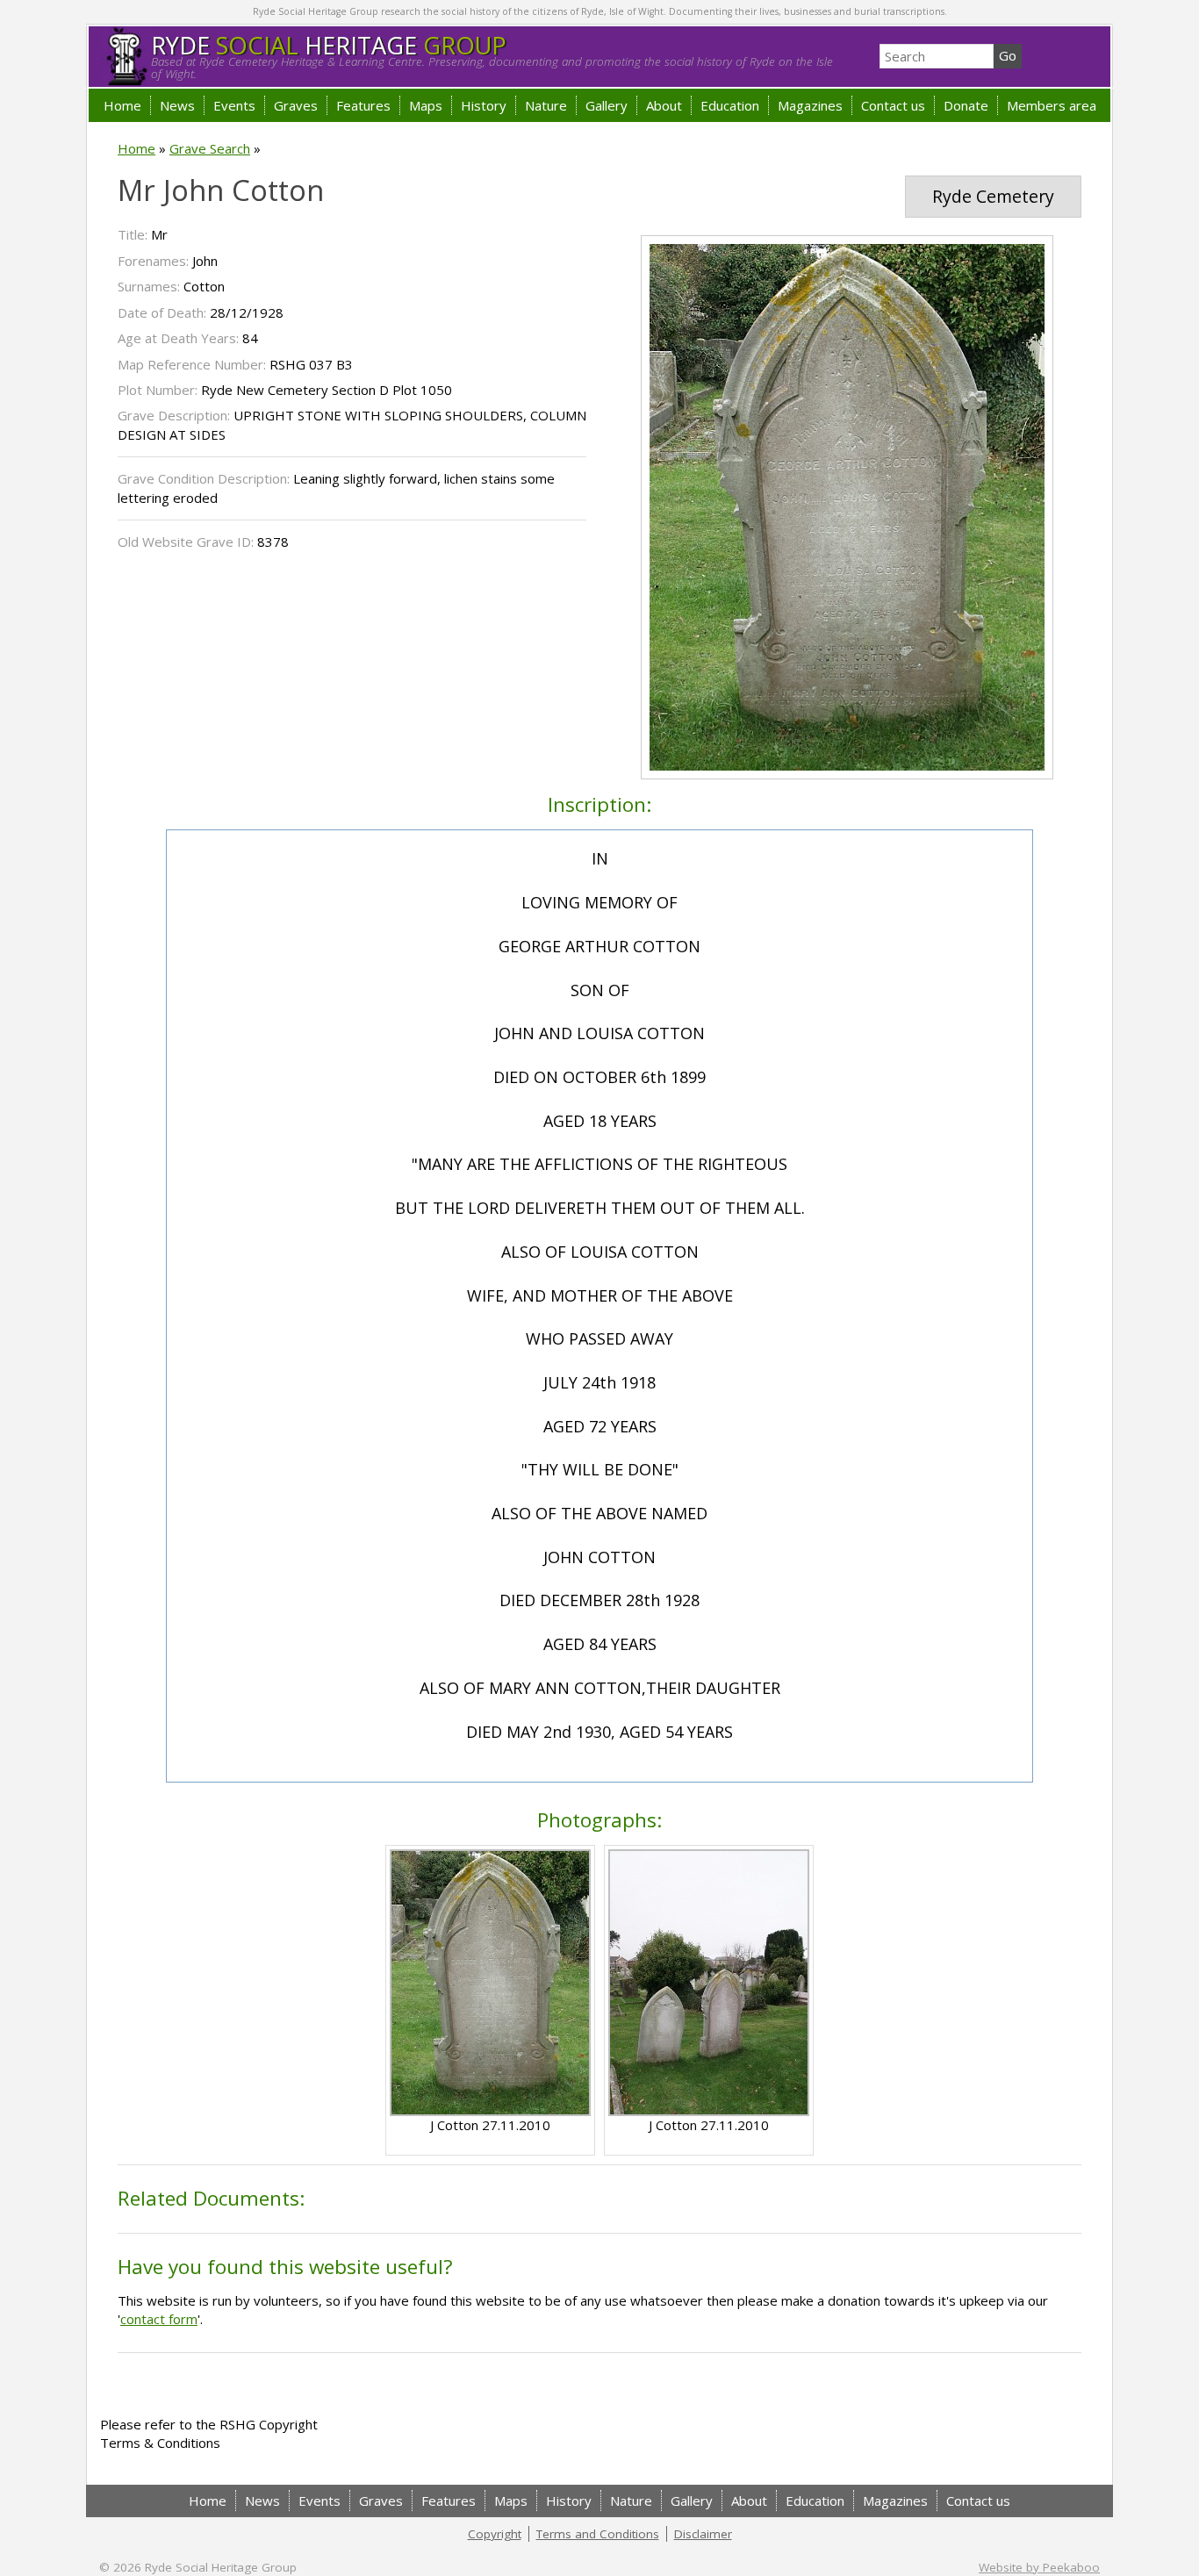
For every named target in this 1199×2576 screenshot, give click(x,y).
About (664, 105)
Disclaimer (703, 2534)
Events (234, 105)
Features (363, 105)
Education (730, 105)
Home (122, 105)
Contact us (893, 105)
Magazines (810, 105)
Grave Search (210, 148)
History (484, 105)
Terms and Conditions (598, 2534)
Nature (546, 105)
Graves (296, 105)
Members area (1052, 105)
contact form (159, 2319)
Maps (426, 105)
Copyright (495, 2534)
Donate (966, 105)
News (177, 105)
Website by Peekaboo (1039, 2567)
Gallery (607, 105)
